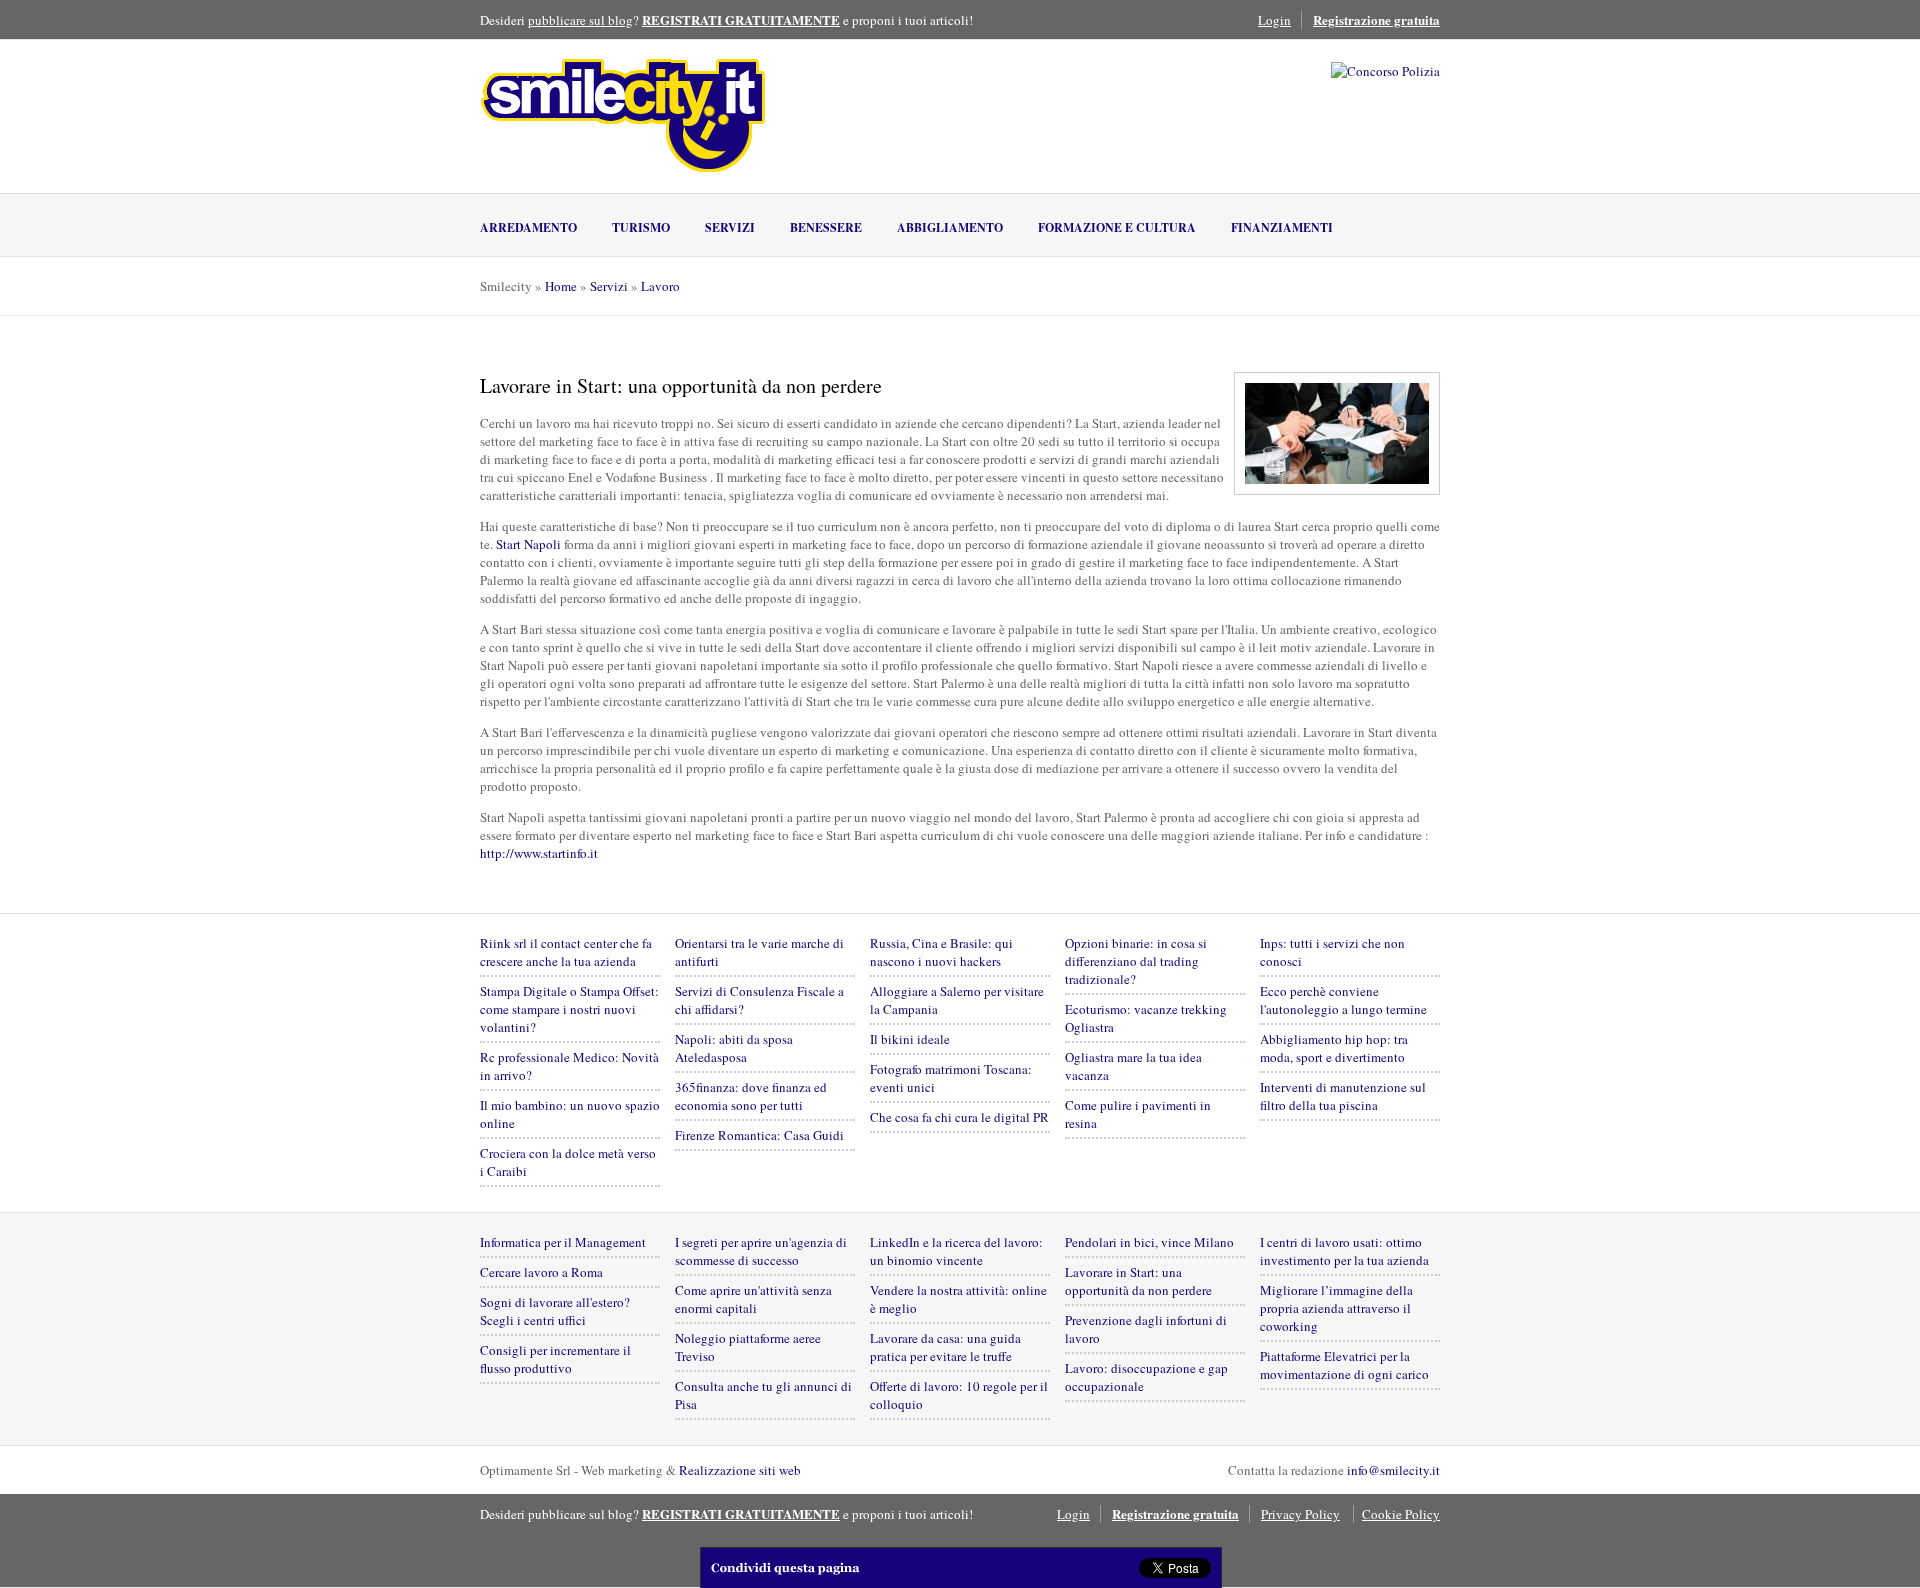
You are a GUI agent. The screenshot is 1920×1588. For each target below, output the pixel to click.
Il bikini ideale (910, 1039)
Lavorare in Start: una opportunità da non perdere (1138, 1281)
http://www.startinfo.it (539, 853)
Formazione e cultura (1117, 227)
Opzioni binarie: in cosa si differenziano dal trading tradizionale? (1136, 961)
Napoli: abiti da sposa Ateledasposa (734, 1048)
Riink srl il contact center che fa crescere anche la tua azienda (566, 952)
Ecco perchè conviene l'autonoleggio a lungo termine (1343, 1000)
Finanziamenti (1282, 227)
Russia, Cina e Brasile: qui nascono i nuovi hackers (941, 952)
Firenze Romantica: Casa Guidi (759, 1135)
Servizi (730, 227)
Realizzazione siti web (740, 1470)
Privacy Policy (1300, 1514)
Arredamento (528, 227)
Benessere (826, 227)
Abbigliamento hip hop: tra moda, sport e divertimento (1334, 1048)
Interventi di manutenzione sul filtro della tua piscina (1343, 1096)
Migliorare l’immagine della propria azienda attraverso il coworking (1336, 1308)
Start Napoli (528, 544)
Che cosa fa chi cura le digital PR (959, 1117)
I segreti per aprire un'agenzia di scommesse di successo (761, 1251)
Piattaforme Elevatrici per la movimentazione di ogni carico (1344, 1365)
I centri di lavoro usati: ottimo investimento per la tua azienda (1344, 1251)
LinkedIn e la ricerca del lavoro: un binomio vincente (956, 1251)
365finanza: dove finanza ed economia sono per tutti (751, 1096)
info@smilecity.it (1393, 1470)
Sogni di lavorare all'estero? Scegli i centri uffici (555, 1311)
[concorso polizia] (1385, 71)
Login (1274, 20)
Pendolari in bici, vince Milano (1149, 1242)
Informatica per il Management (563, 1242)
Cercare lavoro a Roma (541, 1272)
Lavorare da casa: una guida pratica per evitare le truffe (945, 1347)
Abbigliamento (950, 227)
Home (561, 286)
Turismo (641, 227)
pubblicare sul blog (580, 20)
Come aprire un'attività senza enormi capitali (753, 1299)
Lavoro (660, 286)
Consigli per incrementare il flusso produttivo (555, 1359)
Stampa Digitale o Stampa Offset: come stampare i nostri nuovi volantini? (569, 1009)
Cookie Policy (1401, 1514)
